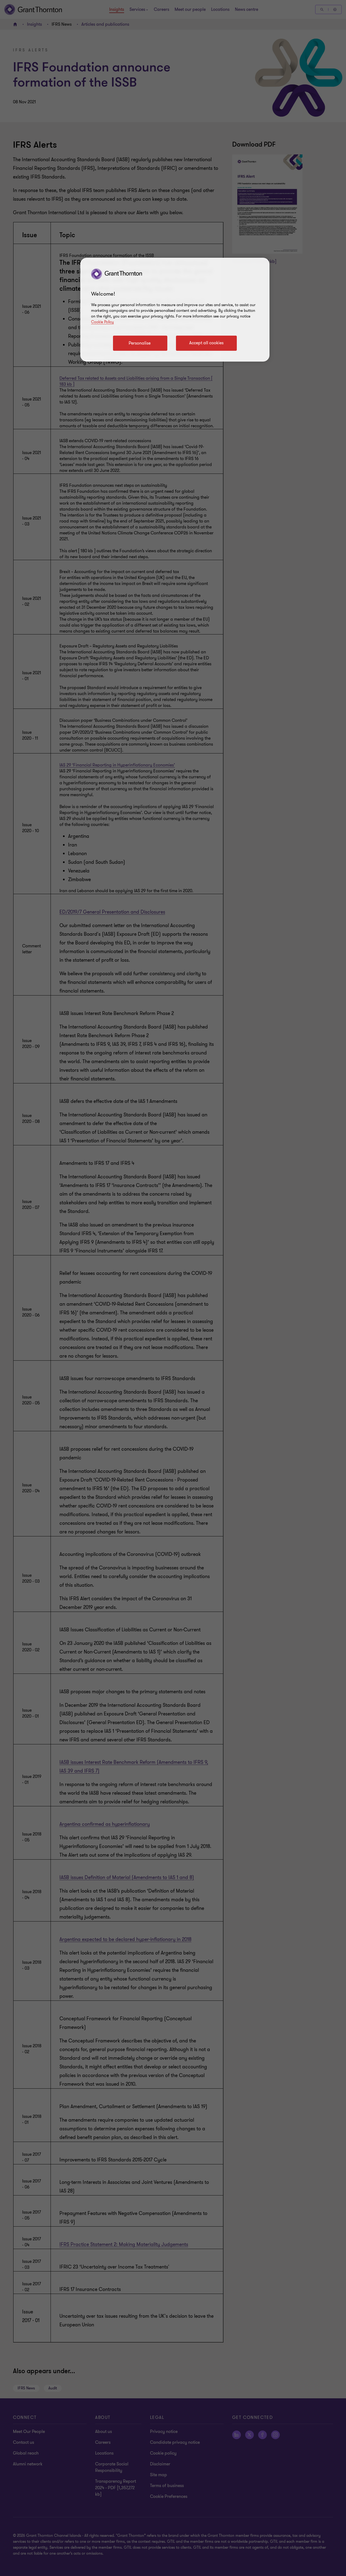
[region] (175, 310)
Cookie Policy (102, 322)
